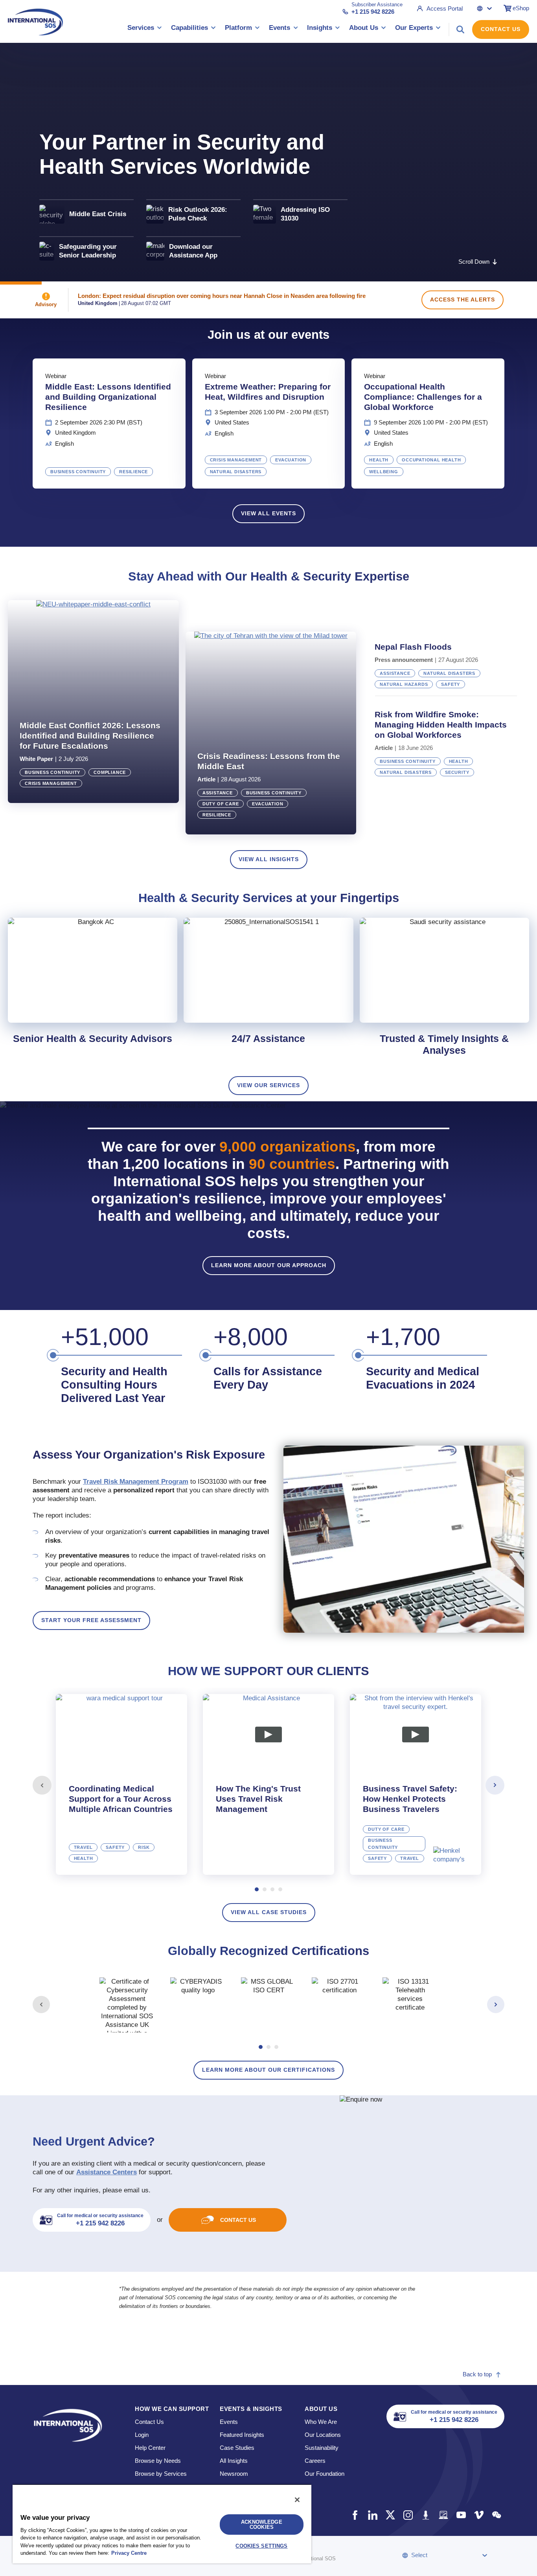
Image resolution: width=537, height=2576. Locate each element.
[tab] (121, 1784)
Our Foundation (325, 2474)
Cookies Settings (261, 2546)
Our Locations (323, 2435)
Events (229, 2422)
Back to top (477, 2374)
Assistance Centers (107, 2172)
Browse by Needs (158, 2461)
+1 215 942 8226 (373, 12)
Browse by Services (161, 2474)
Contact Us (501, 29)
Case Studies (237, 2448)
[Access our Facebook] (355, 2515)
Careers (315, 2461)
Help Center (150, 2448)
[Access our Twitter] (390, 2515)
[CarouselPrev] (42, 1785)
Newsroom (234, 2474)
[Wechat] (496, 2515)
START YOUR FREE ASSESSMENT (91, 1620)
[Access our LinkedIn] (372, 2515)
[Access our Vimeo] (479, 2515)
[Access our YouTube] (461, 2515)
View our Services (268, 1085)
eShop (521, 8)
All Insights (234, 2461)
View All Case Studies (269, 1912)
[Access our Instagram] (408, 2515)
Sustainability (322, 2448)
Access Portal (445, 8)
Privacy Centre (129, 2553)
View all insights (269, 859)
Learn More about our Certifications (268, 2070)
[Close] (297, 2500)
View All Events (268, 513)
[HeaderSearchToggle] (460, 29)
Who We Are (321, 2422)
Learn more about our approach (269, 1265)
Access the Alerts (463, 299)
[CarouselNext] (495, 1785)
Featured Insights (242, 2435)
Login (142, 2435)
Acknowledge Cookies (261, 2525)
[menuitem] (145, 29)
